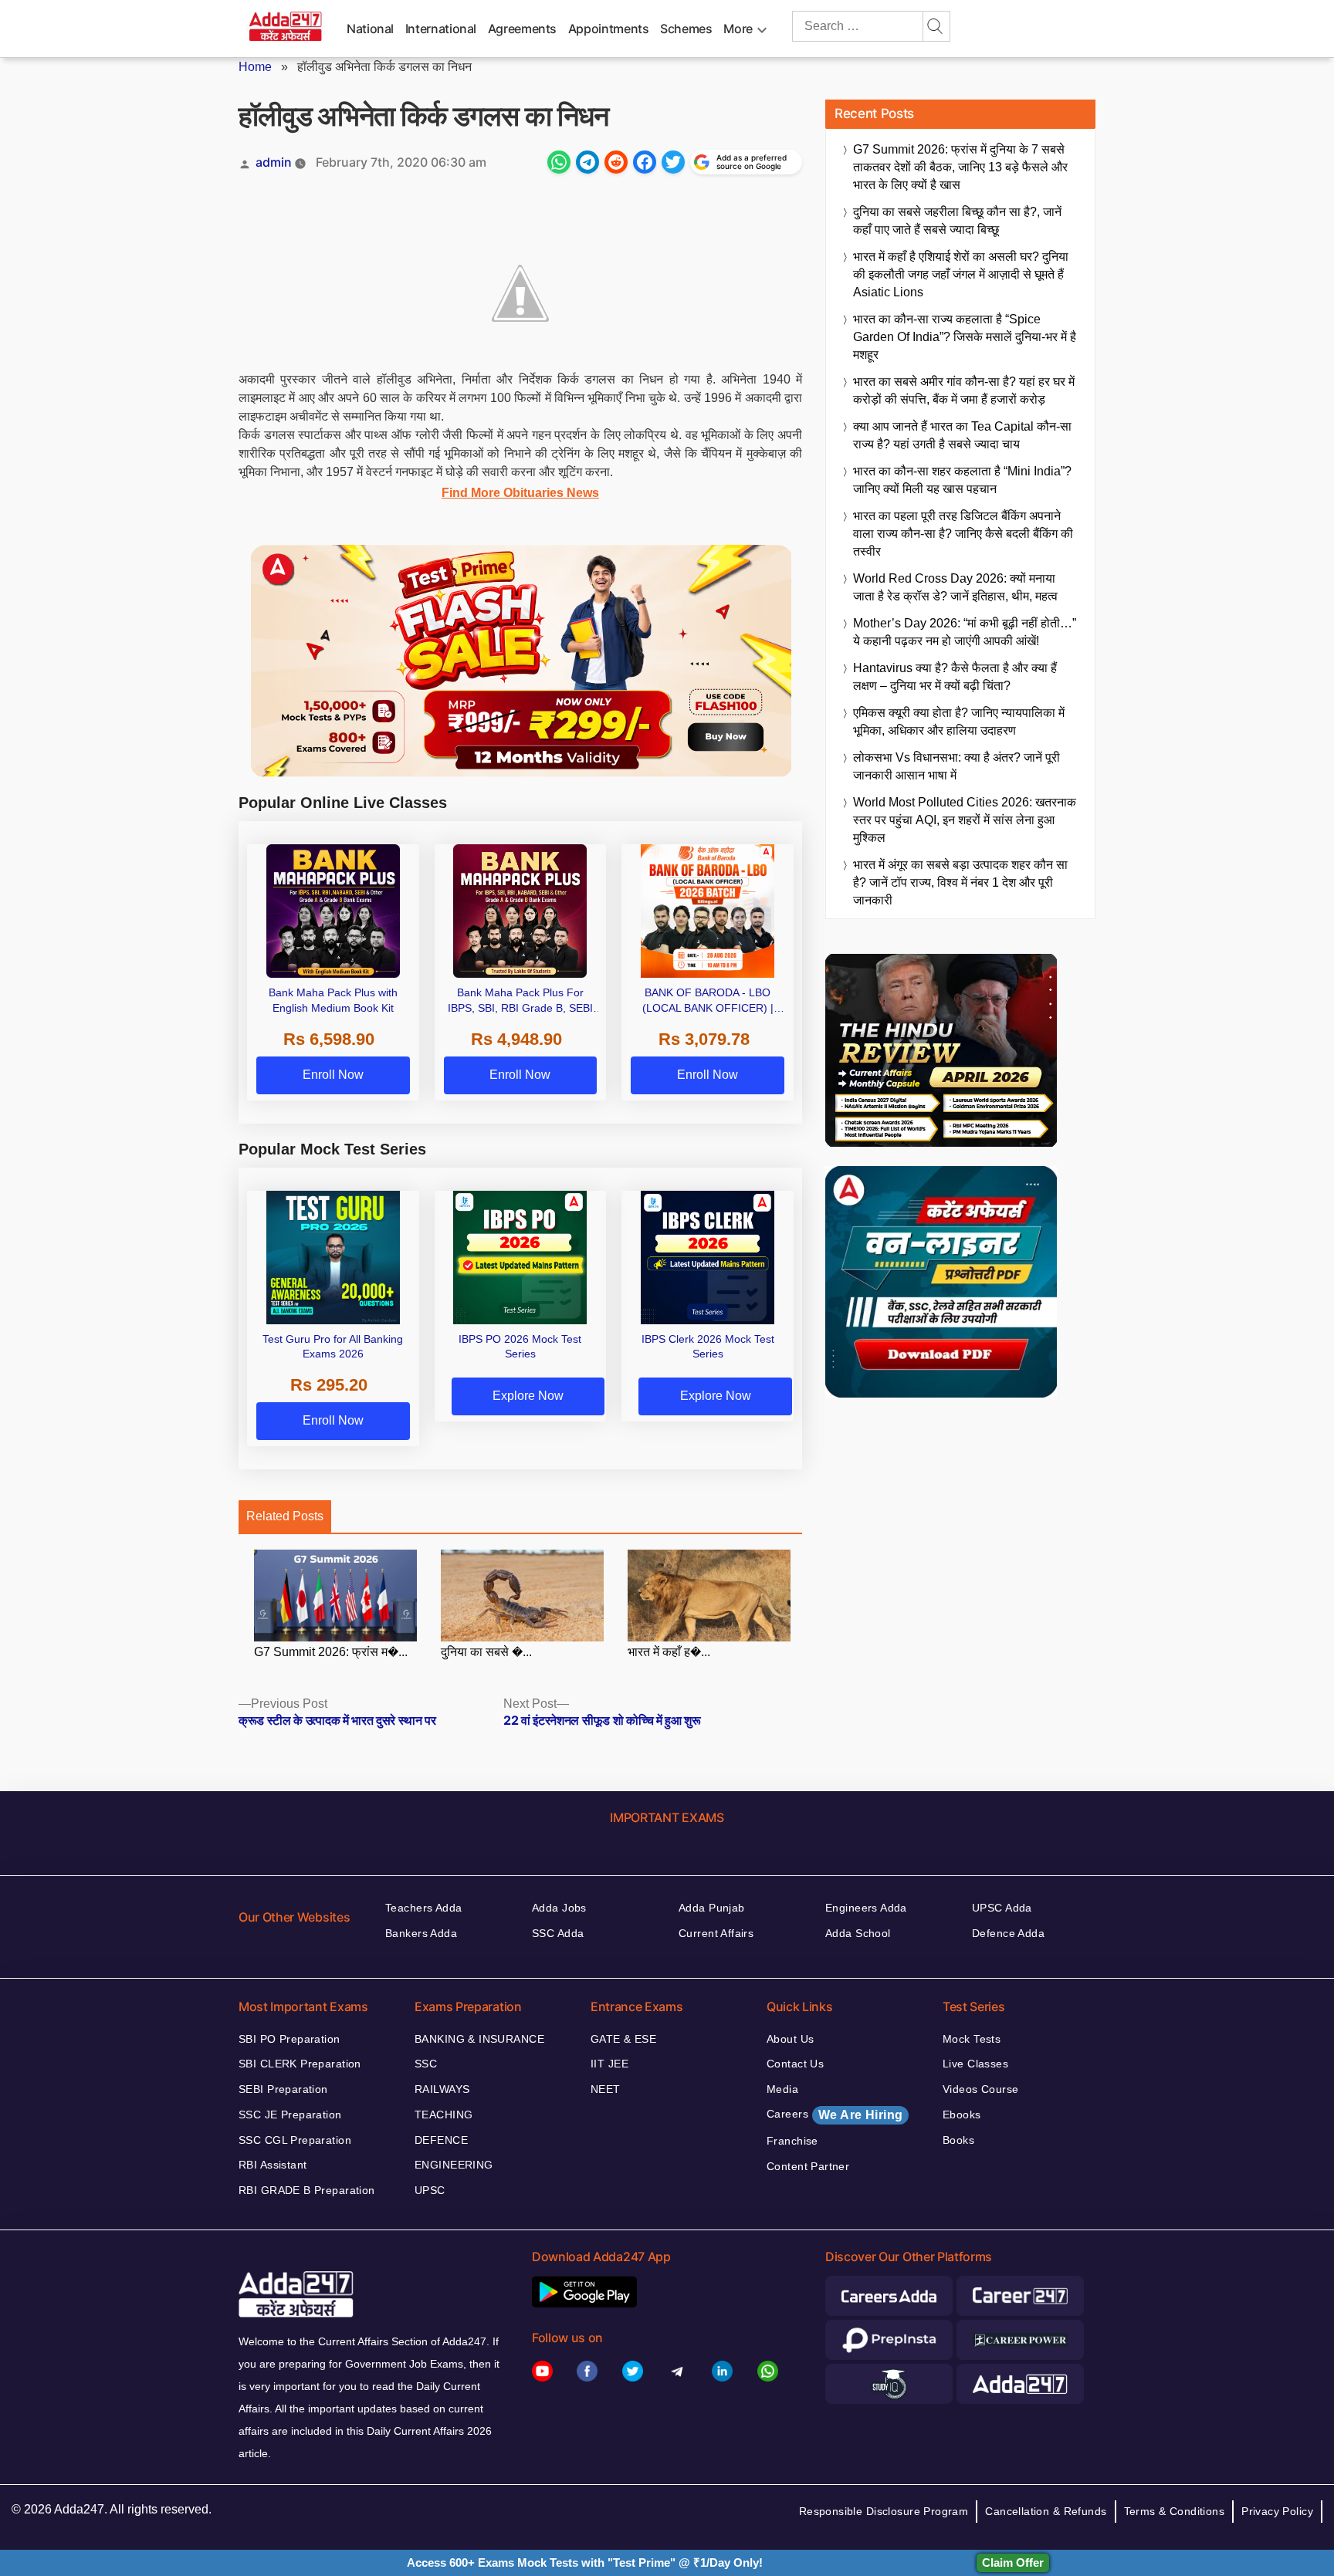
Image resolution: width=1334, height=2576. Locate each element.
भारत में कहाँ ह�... (669, 1652)
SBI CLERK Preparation (300, 2064)
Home (255, 67)
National (370, 29)
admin (274, 162)
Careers (835, 2115)
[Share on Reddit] (616, 162)
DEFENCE (441, 2140)
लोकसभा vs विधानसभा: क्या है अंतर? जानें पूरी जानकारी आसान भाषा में (956, 766)
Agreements (522, 29)
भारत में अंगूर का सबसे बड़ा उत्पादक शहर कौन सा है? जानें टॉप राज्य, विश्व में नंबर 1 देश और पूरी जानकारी (960, 882)
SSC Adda (558, 1933)
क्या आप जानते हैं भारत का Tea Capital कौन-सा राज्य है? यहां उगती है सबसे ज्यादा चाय (962, 435)
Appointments (609, 29)
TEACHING (444, 2115)
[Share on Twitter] (673, 162)
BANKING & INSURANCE (479, 2039)
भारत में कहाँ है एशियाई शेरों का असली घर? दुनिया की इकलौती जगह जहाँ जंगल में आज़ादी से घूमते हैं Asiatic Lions (961, 274)
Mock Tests (972, 2039)
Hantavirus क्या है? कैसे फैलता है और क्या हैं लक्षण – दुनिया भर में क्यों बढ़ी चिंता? (955, 677)
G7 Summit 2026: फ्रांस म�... (331, 1652)
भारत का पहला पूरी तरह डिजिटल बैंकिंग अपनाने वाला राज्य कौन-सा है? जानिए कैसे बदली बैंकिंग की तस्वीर (963, 534)
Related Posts (285, 1516)
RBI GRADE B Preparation (307, 2190)
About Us (790, 2039)
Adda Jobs (559, 1908)
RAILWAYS (442, 2089)
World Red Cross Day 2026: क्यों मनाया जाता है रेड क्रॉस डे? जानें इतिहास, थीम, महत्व (955, 587)
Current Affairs (716, 1933)
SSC (426, 2064)
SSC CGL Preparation (295, 2140)
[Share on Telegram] (587, 162)
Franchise (792, 2141)
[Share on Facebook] (645, 162)
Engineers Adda (866, 1908)
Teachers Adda (423, 1908)
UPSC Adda (1002, 1908)
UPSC (430, 2190)
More (738, 29)
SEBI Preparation (283, 2089)
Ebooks (962, 2115)
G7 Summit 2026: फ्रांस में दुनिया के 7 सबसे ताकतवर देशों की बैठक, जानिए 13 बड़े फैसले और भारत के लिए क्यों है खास (960, 167)
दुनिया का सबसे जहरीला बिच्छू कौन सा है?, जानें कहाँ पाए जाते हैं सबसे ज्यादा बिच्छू (957, 221)
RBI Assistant (273, 2165)
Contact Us (795, 2064)
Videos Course (980, 2089)
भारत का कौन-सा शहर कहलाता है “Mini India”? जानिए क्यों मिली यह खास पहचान (962, 480)
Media (782, 2089)
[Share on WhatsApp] (559, 162)
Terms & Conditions (1175, 2511)
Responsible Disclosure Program (884, 2511)
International (441, 29)
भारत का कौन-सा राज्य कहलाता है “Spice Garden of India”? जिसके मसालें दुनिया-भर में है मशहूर (965, 337)
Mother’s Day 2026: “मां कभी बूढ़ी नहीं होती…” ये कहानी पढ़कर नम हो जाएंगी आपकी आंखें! (965, 632)
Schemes (686, 29)
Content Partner (808, 2166)
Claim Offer (1013, 2562)
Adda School (858, 1933)
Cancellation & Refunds (1046, 2511)
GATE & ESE (623, 2039)
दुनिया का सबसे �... (486, 1652)
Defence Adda (1008, 1933)
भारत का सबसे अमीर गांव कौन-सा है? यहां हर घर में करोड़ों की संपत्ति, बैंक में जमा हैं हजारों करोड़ (964, 390)
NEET (606, 2089)
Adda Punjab (712, 1908)
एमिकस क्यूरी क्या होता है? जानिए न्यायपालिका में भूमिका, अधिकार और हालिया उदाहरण (959, 722)
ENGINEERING (454, 2165)
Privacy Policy (1277, 2511)
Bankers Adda (421, 1933)
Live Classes (975, 2064)
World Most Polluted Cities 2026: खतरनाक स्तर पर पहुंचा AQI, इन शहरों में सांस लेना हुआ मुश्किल (965, 820)
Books (958, 2140)
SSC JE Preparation (290, 2115)
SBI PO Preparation (289, 2039)
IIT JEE (609, 2064)
